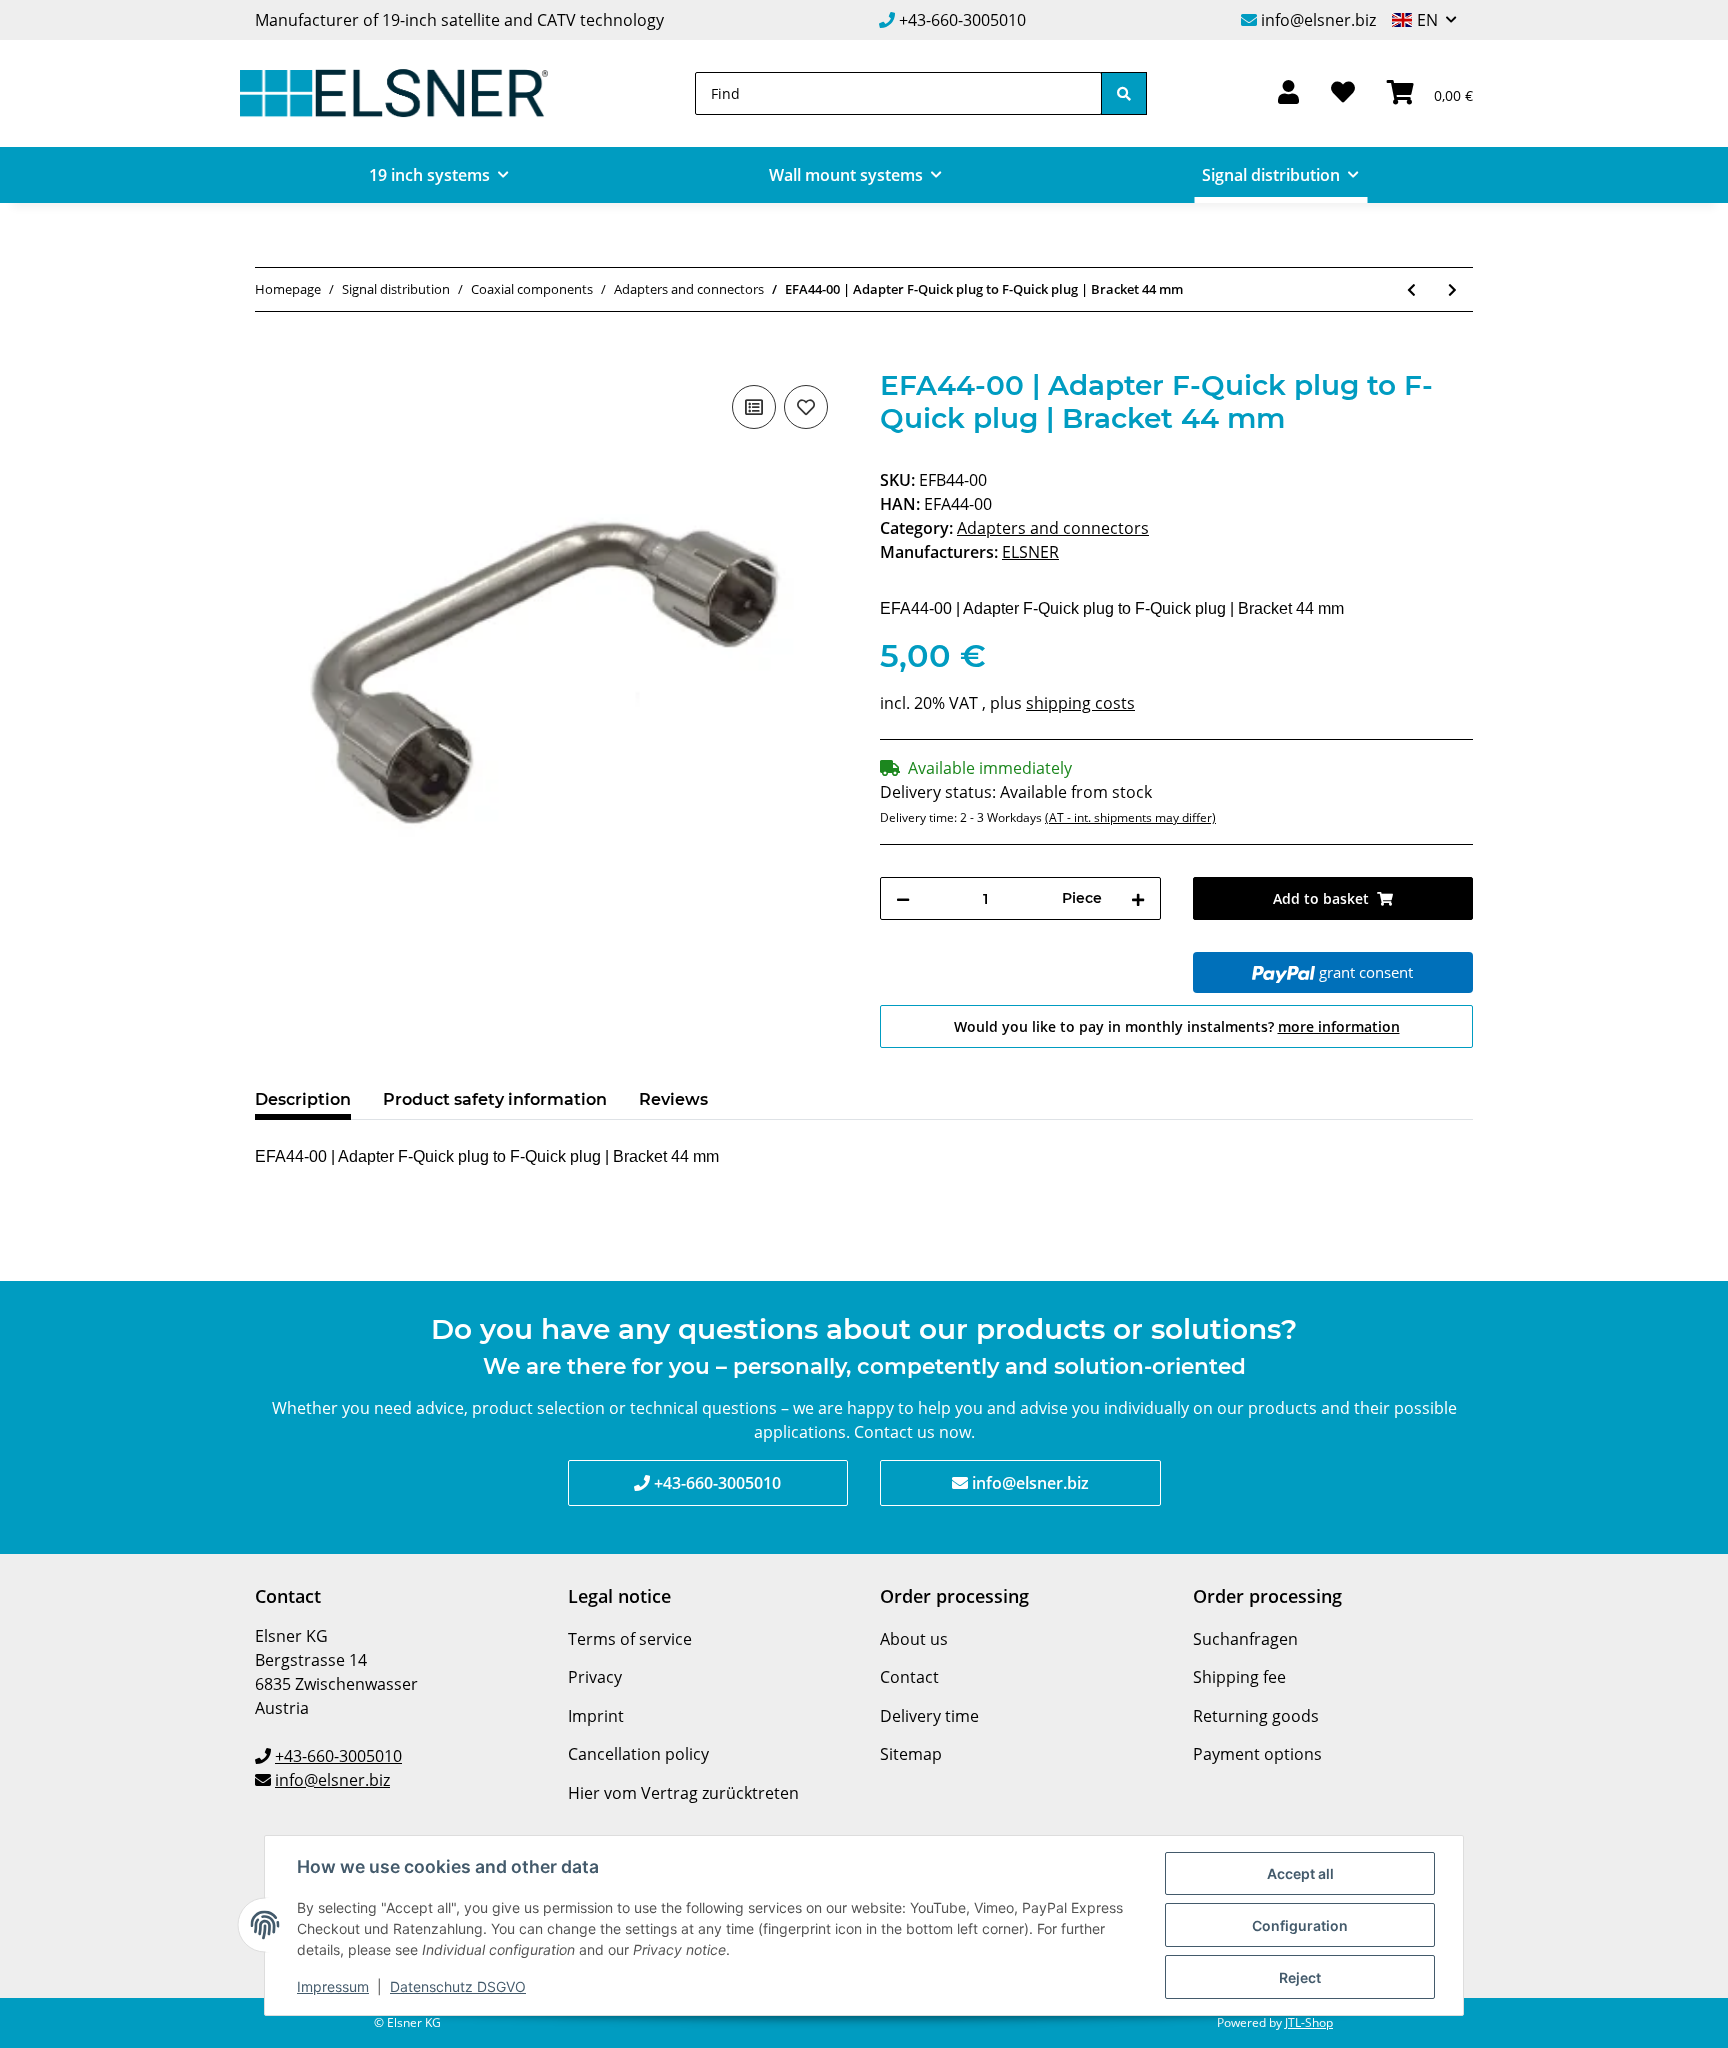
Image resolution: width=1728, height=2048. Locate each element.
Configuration (1300, 1925)
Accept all (1300, 1873)
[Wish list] (1343, 93)
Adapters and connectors (1053, 528)
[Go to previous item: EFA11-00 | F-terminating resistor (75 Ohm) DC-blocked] (1411, 289)
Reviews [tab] (673, 1099)
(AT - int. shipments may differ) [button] (1130, 817)
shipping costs (1080, 703)
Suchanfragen (1245, 1639)
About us (914, 1639)
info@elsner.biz (1318, 20)
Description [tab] (303, 1099)
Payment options (1257, 1754)
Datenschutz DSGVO (458, 1986)
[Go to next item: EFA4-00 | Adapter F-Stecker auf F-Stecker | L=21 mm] (1452, 289)
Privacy (595, 1677)
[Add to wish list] (806, 407)
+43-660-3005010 (962, 20)
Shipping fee (1239, 1677)
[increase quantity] (1138, 898)
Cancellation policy (638, 1754)
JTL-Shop (1309, 2022)
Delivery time (929, 1716)
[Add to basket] (271, 358)
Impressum (333, 1986)
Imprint (596, 1716)
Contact (909, 1677)
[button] (1288, 93)
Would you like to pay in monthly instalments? (1177, 1026)
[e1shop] (393, 93)
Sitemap (911, 1754)
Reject (1300, 1977)
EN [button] (1427, 20)
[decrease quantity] (903, 898)
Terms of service (630, 1639)
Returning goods (1256, 1716)
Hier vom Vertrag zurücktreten (683, 1793)
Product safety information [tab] (495, 1099)
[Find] (1124, 93)
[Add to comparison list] (754, 407)
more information (1339, 1026)
